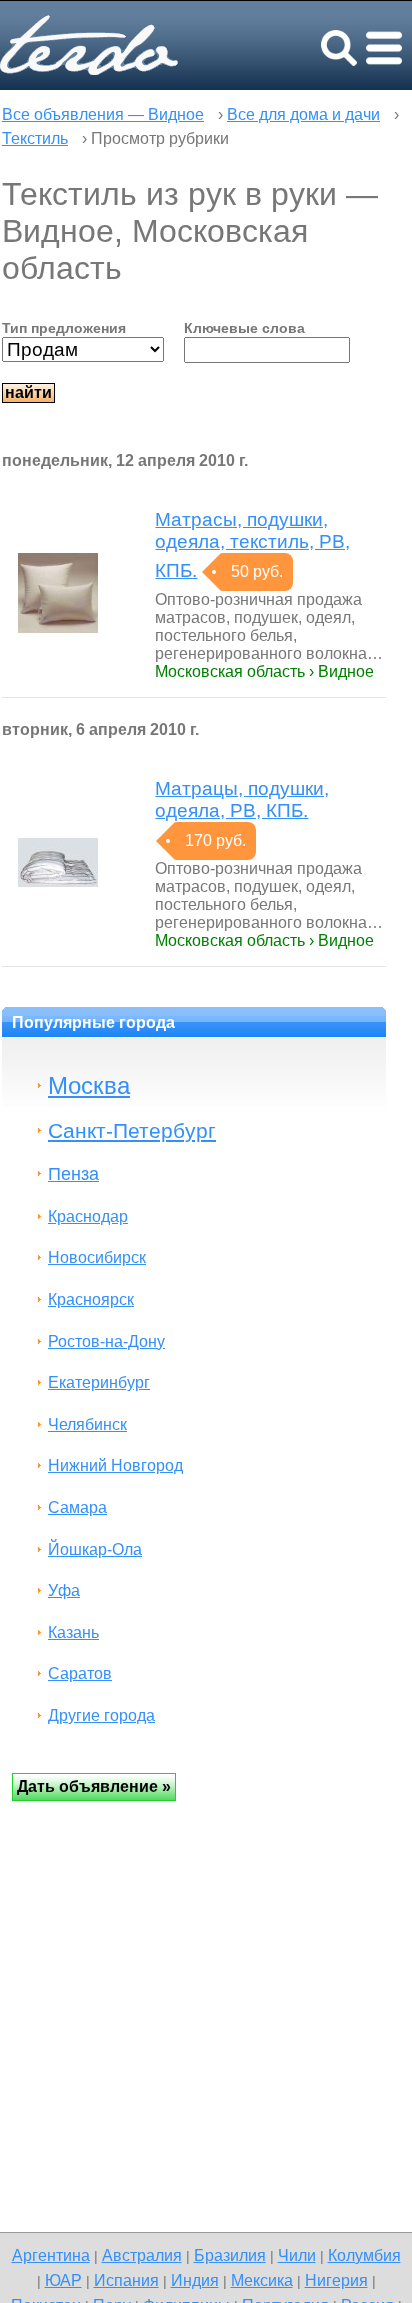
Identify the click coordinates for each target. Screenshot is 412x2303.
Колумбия (364, 2255)
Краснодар (88, 1216)
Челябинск (87, 1424)
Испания (126, 2280)
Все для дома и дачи (303, 114)
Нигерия (336, 2280)
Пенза (73, 1173)
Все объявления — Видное (103, 114)
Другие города (101, 1715)
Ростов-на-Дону (106, 1341)
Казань (73, 1632)
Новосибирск (97, 1257)
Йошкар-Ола (95, 1549)
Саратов (80, 1673)
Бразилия (230, 2255)
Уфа (64, 1590)
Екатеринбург (99, 1382)
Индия (195, 2280)
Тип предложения (64, 328)
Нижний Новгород (115, 1465)
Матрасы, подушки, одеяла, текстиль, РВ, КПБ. (252, 545)
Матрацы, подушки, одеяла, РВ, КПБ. (242, 799)
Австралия (142, 2255)
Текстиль (35, 138)
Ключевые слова (244, 328)
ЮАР (63, 2280)
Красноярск (91, 1299)
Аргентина (51, 2255)
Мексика (262, 2280)
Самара (77, 1507)
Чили (297, 2255)
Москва (89, 1085)
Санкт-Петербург (132, 1130)
